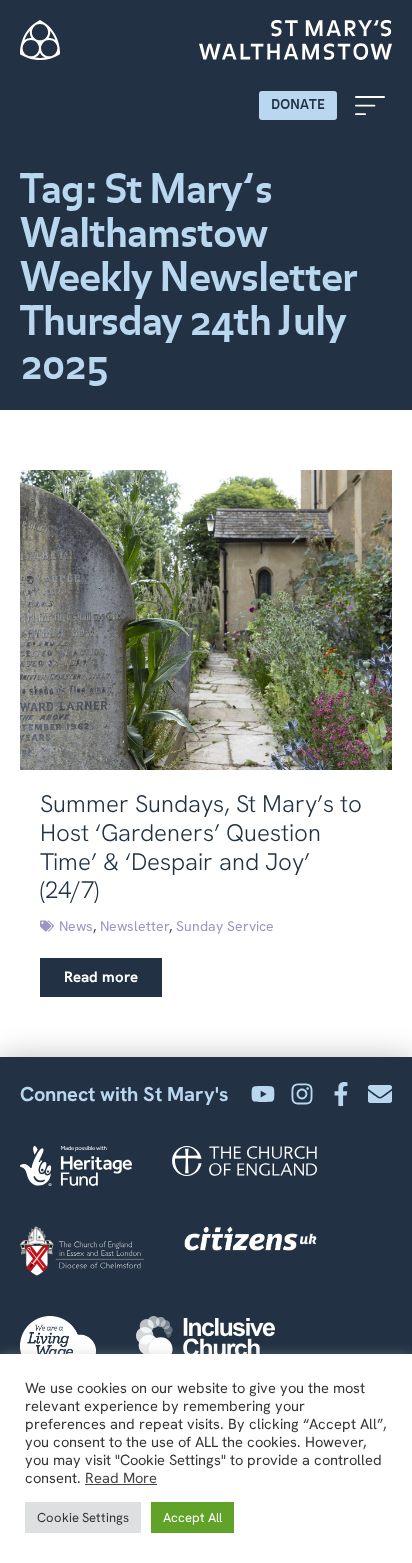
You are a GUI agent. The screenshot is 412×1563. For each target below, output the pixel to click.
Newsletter (134, 926)
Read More (121, 1478)
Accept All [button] (192, 1517)
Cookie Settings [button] (83, 1517)
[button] (369, 105)
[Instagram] (302, 1094)
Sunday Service (225, 926)
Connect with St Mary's (124, 1094)
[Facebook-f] (341, 1094)
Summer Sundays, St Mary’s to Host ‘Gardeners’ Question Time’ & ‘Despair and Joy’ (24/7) (201, 846)
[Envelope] (380, 1094)
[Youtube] (263, 1094)
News (76, 926)
